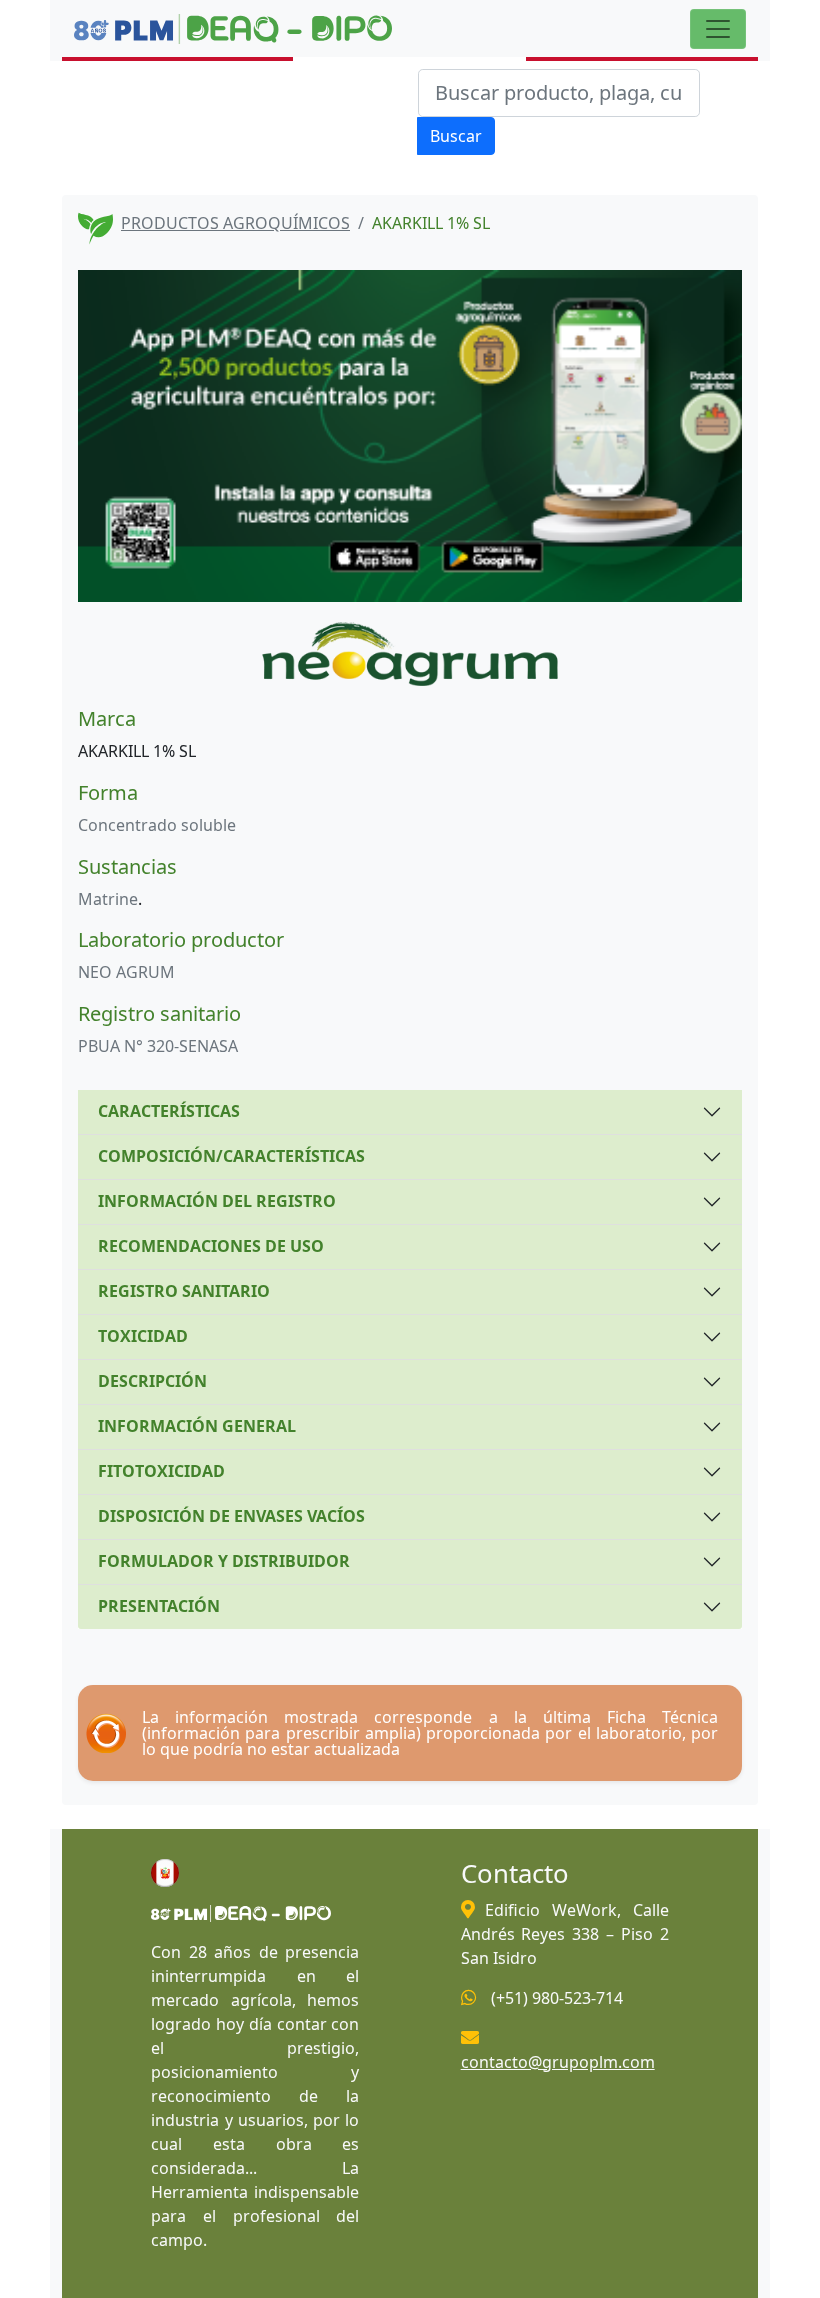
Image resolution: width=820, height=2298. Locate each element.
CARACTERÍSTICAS (169, 1111)
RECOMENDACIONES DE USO (211, 1246)
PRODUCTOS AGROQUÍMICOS (235, 223)
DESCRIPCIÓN (152, 1381)
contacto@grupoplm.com (558, 2062)
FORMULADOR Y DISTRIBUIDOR (224, 1561)
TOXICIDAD (143, 1336)
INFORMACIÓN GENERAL (197, 1426)
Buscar (456, 136)
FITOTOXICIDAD (161, 1471)
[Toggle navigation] (718, 29)
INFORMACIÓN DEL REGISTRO (217, 1201)
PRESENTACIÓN (159, 1606)
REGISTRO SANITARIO (184, 1291)
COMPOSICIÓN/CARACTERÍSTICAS (231, 1156)
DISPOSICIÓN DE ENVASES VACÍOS (231, 1516)
